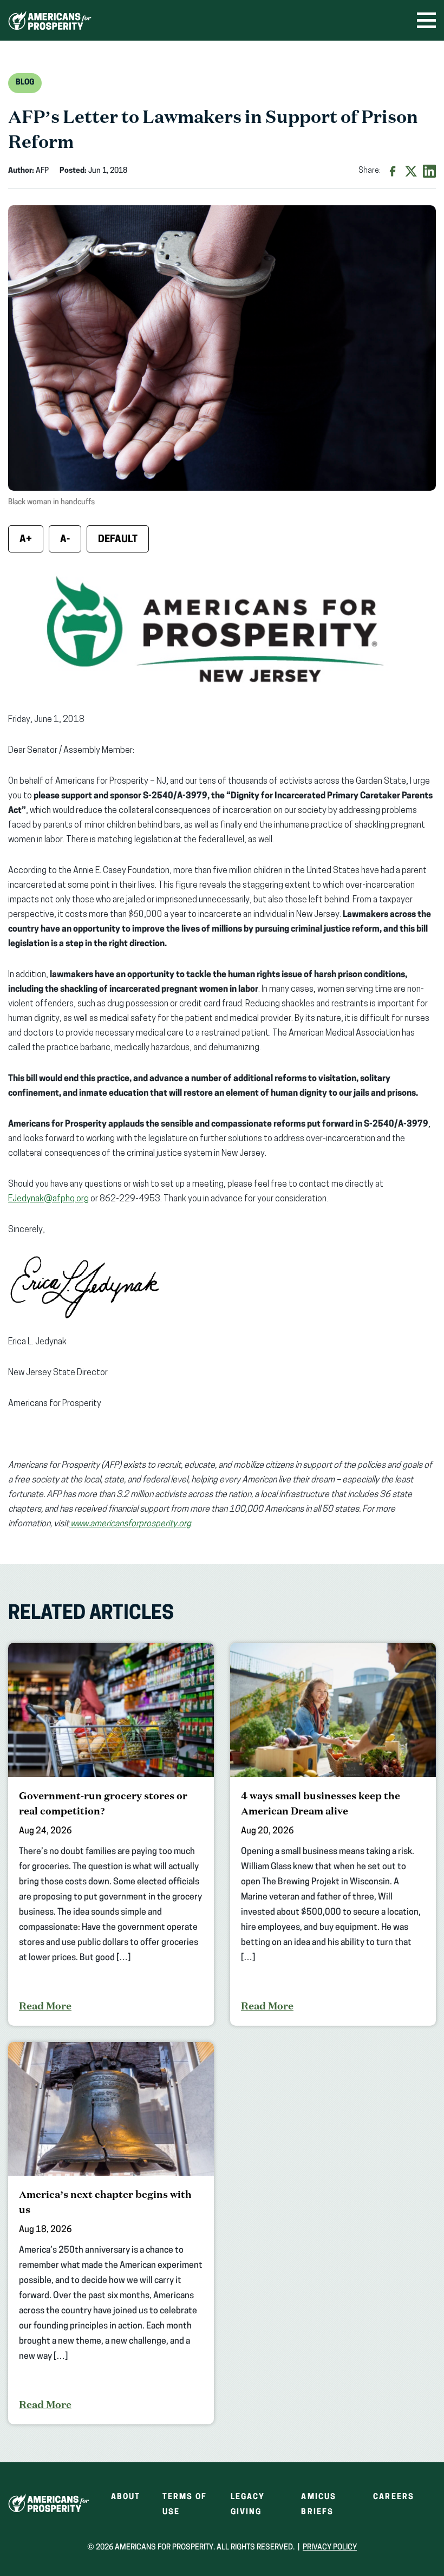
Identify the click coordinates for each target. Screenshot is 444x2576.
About (126, 2497)
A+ (26, 540)
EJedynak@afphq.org (48, 1199)
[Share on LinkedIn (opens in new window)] (429, 171)
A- (65, 540)
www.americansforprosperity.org (131, 1524)
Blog (25, 83)
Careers (394, 2497)
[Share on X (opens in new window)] (411, 171)
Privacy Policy (330, 2548)
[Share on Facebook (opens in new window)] (393, 171)
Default (118, 540)
